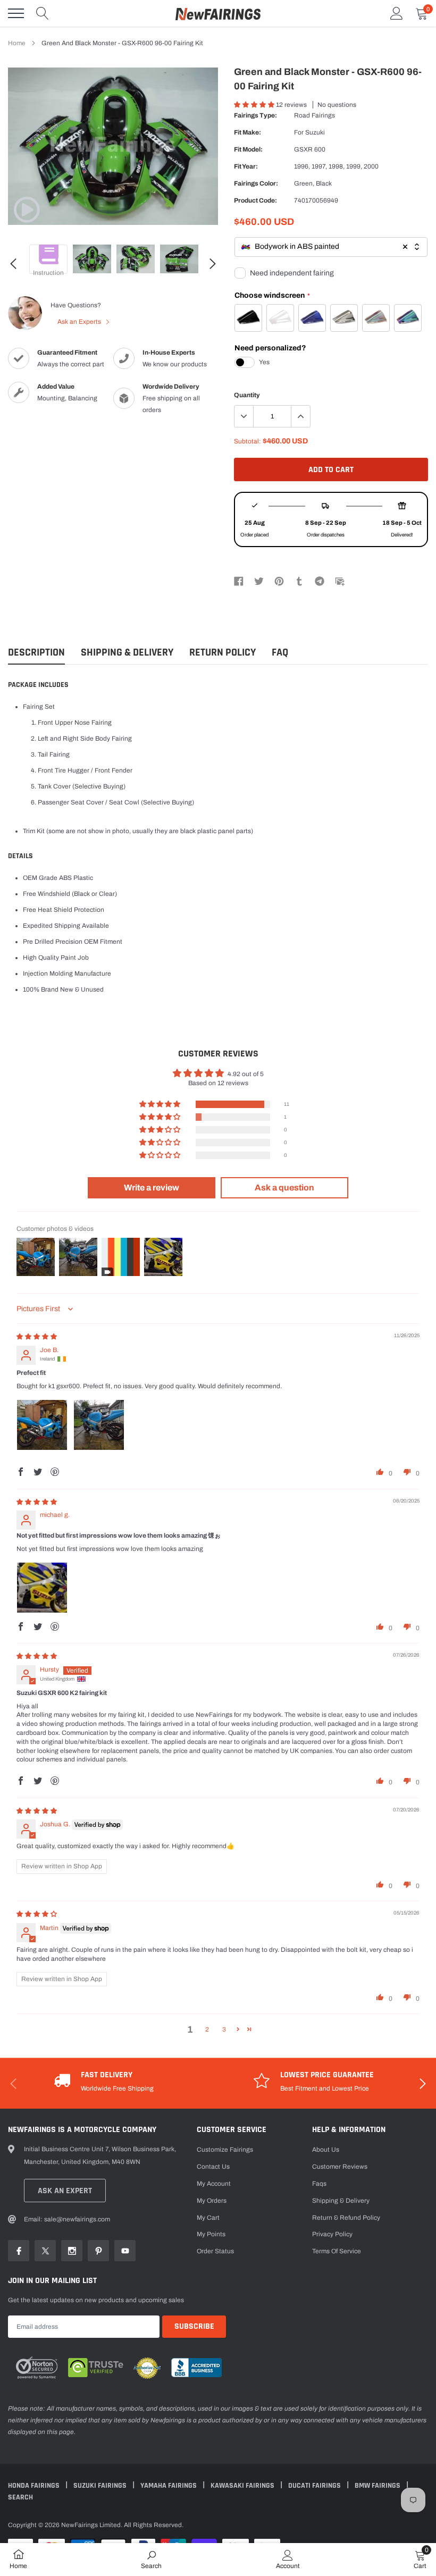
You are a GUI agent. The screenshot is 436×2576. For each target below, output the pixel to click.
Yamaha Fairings (169, 2486)
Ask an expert (65, 2191)
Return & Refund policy (346, 2218)
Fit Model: (248, 149)
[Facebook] (239, 581)
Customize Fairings (225, 2150)
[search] (43, 13)
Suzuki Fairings (101, 2486)
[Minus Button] (244, 416)
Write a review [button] (152, 1188)
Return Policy (223, 653)
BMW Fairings (378, 2486)
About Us (326, 2150)
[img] (37, 1337)
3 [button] (224, 2029)
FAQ (280, 653)
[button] (255, 105)
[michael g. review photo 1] (42, 1588)
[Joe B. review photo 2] (99, 1425)
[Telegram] (320, 581)
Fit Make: (248, 132)
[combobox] (331, 247)
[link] (27, 209)
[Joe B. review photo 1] (42, 1425)
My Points (211, 2234)
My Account (214, 2184)
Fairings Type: (255, 115)
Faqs (319, 2184)
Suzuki (315, 132)
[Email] (340, 581)
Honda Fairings (35, 2486)
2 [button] (207, 2029)
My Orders (212, 2201)
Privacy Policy (332, 2234)
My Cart (208, 2218)
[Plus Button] (300, 416)
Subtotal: (248, 441)
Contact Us (213, 2167)
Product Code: (255, 200)
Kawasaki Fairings (243, 2486)
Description (36, 653)
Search (20, 2497)
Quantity (247, 395)
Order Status (215, 2251)
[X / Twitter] (259, 581)
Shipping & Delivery (127, 653)
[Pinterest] (279, 581)
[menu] (16, 13)
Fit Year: (246, 166)
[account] (397, 13)
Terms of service (337, 2251)
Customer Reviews (340, 2167)
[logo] (218, 13)
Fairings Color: (256, 183)
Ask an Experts (80, 322)
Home (17, 43)
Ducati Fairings (315, 2486)
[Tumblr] (299, 581)
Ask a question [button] (284, 1188)
